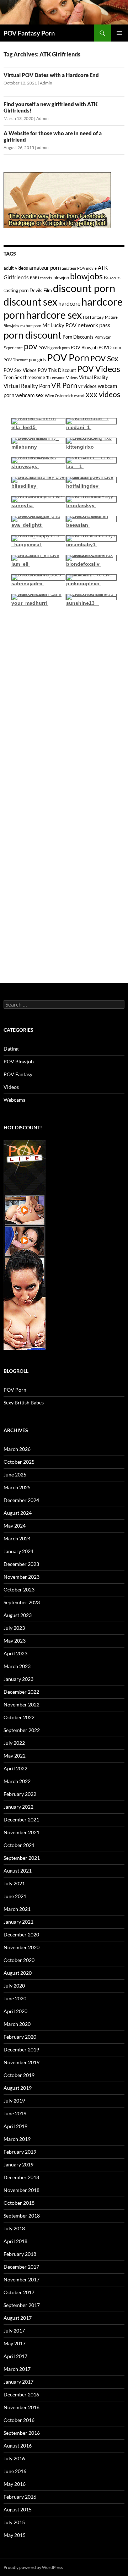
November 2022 (22, 1704)
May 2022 (15, 1756)
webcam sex (30, 395)
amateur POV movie (79, 268)
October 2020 (19, 1960)
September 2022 (22, 1730)
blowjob (61, 278)
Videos (11, 1087)
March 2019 (17, 2139)
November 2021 (22, 1832)
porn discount (33, 335)
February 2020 (20, 2037)
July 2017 (14, 2331)
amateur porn (45, 268)
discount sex (30, 302)
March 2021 (17, 1909)
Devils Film (41, 290)
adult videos (16, 268)
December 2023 (21, 1564)
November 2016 (22, 2407)
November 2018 (22, 2190)
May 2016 (15, 2484)
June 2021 (15, 1896)
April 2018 (15, 2241)
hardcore (69, 303)
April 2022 (15, 1768)
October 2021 (19, 1845)
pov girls (37, 360)
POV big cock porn (54, 348)
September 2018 (22, 2216)
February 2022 (20, 1794)
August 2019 (18, 2088)
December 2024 (21, 1500)
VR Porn (64, 385)
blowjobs (86, 276)
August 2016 (18, 2446)
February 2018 (20, 2254)
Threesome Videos (62, 377)
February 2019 (20, 2152)
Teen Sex (13, 377)
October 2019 (19, 2075)
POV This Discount (57, 370)
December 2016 (21, 2394)
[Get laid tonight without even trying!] (57, 199)
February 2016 (20, 2497)
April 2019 (15, 2126)
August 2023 (18, 1615)
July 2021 (14, 1883)
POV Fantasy (18, 1074)
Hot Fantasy (93, 317)
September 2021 (22, 1858)
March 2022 (17, 1781)
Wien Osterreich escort (65, 396)
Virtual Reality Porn (27, 386)
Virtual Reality (94, 377)
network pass (94, 325)
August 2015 (18, 2509)
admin (43, 147)
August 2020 (18, 1973)
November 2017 (22, 2279)
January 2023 (18, 1679)
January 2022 (18, 1807)
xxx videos (103, 394)
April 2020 (15, 2011)
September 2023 (22, 1602)
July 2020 (14, 1986)
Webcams (14, 1100)
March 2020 (17, 2024)
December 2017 (21, 2267)
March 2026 (17, 1449)
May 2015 (15, 2535)
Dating (11, 1049)
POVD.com (110, 347)
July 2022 (14, 1743)
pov (31, 346)
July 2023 (14, 1628)
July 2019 (14, 2101)
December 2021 (21, 1819)
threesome (34, 377)
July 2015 (14, 2522)
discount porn (84, 288)
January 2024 (18, 1551)
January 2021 (18, 1922)
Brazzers (113, 278)
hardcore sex (54, 315)
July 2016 (14, 2458)
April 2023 (15, 1653)
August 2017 (18, 2318)
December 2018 (21, 2177)
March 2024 (17, 1538)
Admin (46, 83)
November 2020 (22, 1947)
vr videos (87, 386)
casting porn (16, 290)
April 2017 (15, 2356)
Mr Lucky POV (59, 325)
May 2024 (15, 1526)
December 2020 (21, 1934)
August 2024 (18, 1513)
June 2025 (15, 1475)
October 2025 (19, 1462)
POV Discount (16, 360)
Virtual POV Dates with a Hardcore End (51, 75)
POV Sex (104, 358)
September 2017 (22, 2305)
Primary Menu (119, 33)
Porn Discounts (78, 337)
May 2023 (15, 1641)
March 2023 (17, 1666)
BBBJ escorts (41, 278)
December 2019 (21, 2049)
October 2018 (19, 2203)
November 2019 (22, 2062)
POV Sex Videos (20, 370)
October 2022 (19, 1717)
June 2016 (15, 2471)
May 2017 (15, 2343)
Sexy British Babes (24, 1402)
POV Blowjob (84, 347)
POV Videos (99, 369)
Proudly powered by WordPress (33, 2567)
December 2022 (21, 1692)
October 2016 (19, 2420)
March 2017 (17, 2369)
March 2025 (17, 1487)
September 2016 (22, 2433)
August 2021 (18, 1871)
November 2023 (22, 1577)
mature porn (31, 326)
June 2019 (15, 2113)
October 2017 (19, 2292)
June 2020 (15, 1998)
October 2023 (19, 1590)
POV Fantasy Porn (29, 33)
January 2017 (18, 2382)
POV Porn (68, 358)
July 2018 (14, 2228)
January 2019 (18, 2164)
